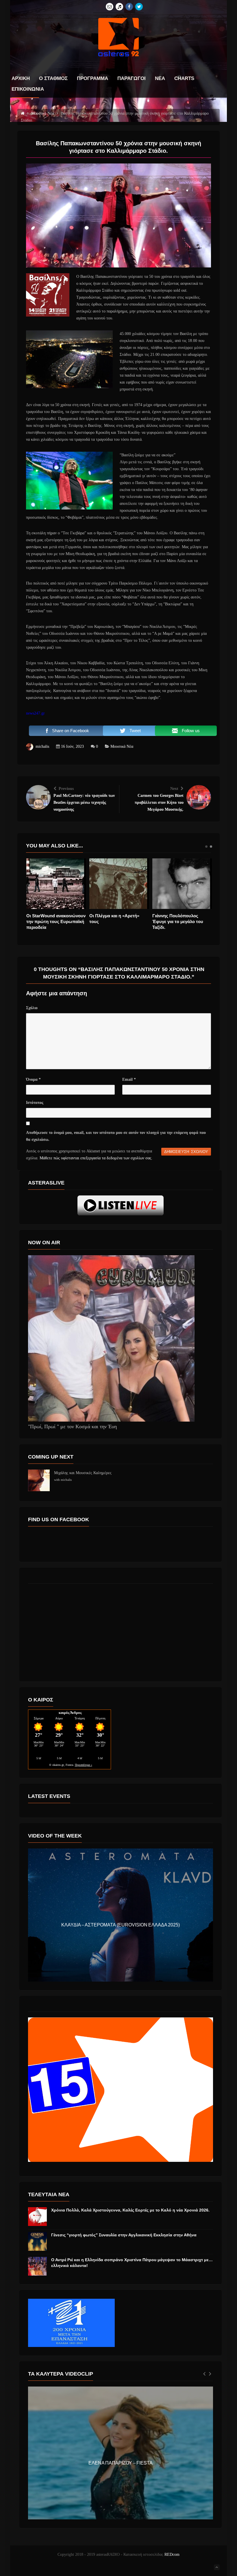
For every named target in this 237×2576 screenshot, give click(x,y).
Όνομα (33, 1079)
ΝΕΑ (160, 79)
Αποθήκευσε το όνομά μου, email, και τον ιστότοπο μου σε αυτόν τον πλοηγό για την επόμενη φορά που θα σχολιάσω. (116, 1136)
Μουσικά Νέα (122, 746)
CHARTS (184, 79)
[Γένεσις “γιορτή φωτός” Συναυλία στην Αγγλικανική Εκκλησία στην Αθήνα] (37, 2241)
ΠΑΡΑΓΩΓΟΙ (132, 79)
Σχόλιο (32, 1008)
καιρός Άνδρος (70, 1713)
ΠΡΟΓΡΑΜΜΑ (92, 79)
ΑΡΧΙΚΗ (21, 79)
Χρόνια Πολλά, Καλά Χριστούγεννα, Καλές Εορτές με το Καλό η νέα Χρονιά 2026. (130, 2210)
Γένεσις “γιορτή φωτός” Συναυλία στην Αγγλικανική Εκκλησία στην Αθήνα (124, 2235)
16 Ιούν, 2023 (72, 746)
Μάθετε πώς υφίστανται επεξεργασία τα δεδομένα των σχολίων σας (96, 1158)
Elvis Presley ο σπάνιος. (114, 916)
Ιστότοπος (35, 1103)
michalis (42, 746)
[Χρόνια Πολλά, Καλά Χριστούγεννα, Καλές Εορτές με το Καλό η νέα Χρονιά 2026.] (37, 2217)
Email (129, 1079)
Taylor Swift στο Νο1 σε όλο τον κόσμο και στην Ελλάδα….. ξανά (55, 921)
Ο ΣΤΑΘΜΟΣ (53, 79)
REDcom (172, 2554)
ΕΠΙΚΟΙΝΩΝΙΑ (28, 89)
